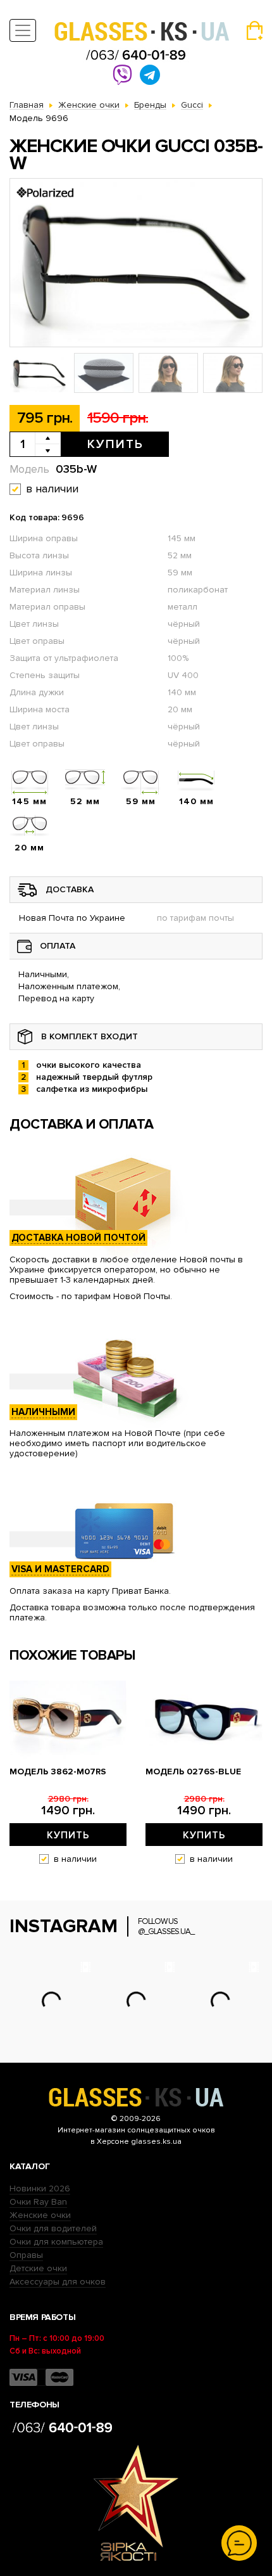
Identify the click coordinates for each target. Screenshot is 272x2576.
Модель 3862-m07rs (58, 1772)
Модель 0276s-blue (193, 1772)
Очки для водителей (53, 2228)
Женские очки (40, 2215)
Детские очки (38, 2268)
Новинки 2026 (40, 2188)
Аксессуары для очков (58, 2282)
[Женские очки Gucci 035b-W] (136, 263)
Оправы (26, 2255)
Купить (115, 444)
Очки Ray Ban (38, 2202)
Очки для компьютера (56, 2242)
